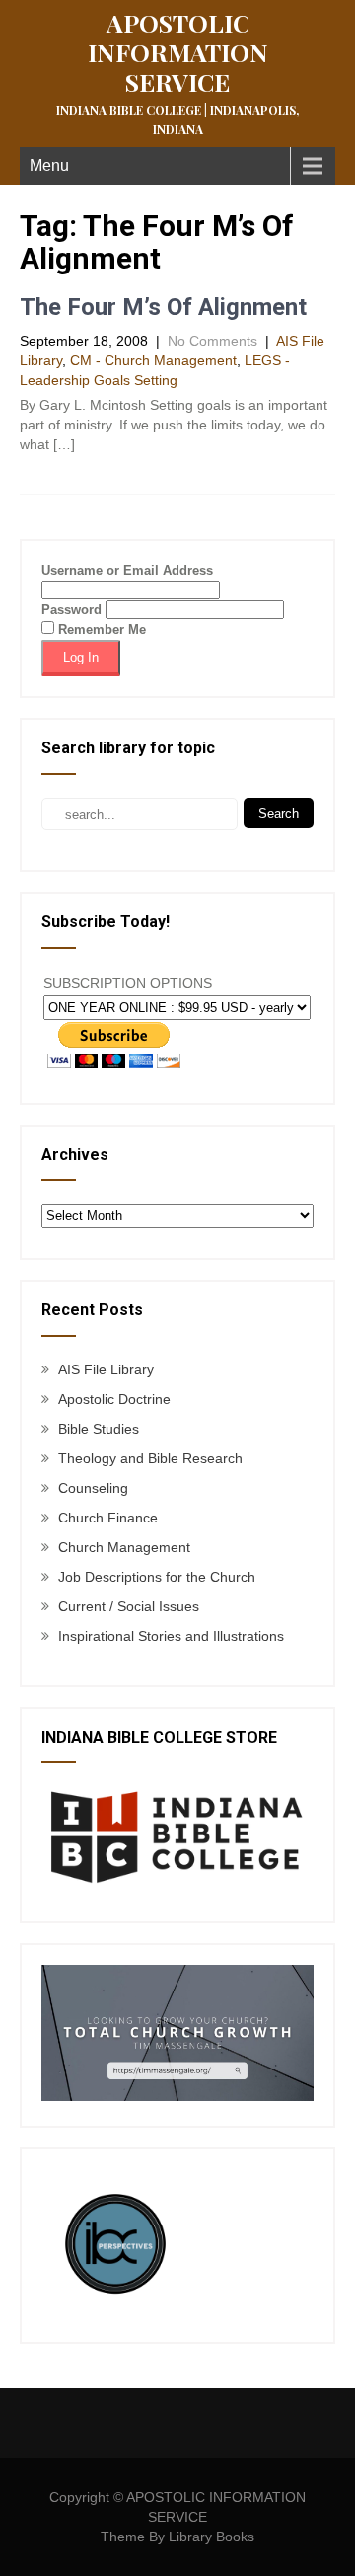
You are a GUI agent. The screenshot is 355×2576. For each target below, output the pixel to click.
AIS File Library (106, 1369)
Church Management (124, 1547)
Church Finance (108, 1518)
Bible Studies (99, 1429)
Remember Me (100, 629)
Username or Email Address (127, 570)
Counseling (93, 1488)
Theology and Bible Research (150, 1458)
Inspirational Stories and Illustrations (171, 1636)
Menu (49, 165)
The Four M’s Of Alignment (163, 307)
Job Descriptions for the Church (157, 1577)
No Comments (213, 341)
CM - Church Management (153, 360)
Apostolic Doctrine (114, 1399)
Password (71, 610)
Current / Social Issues (129, 1606)
